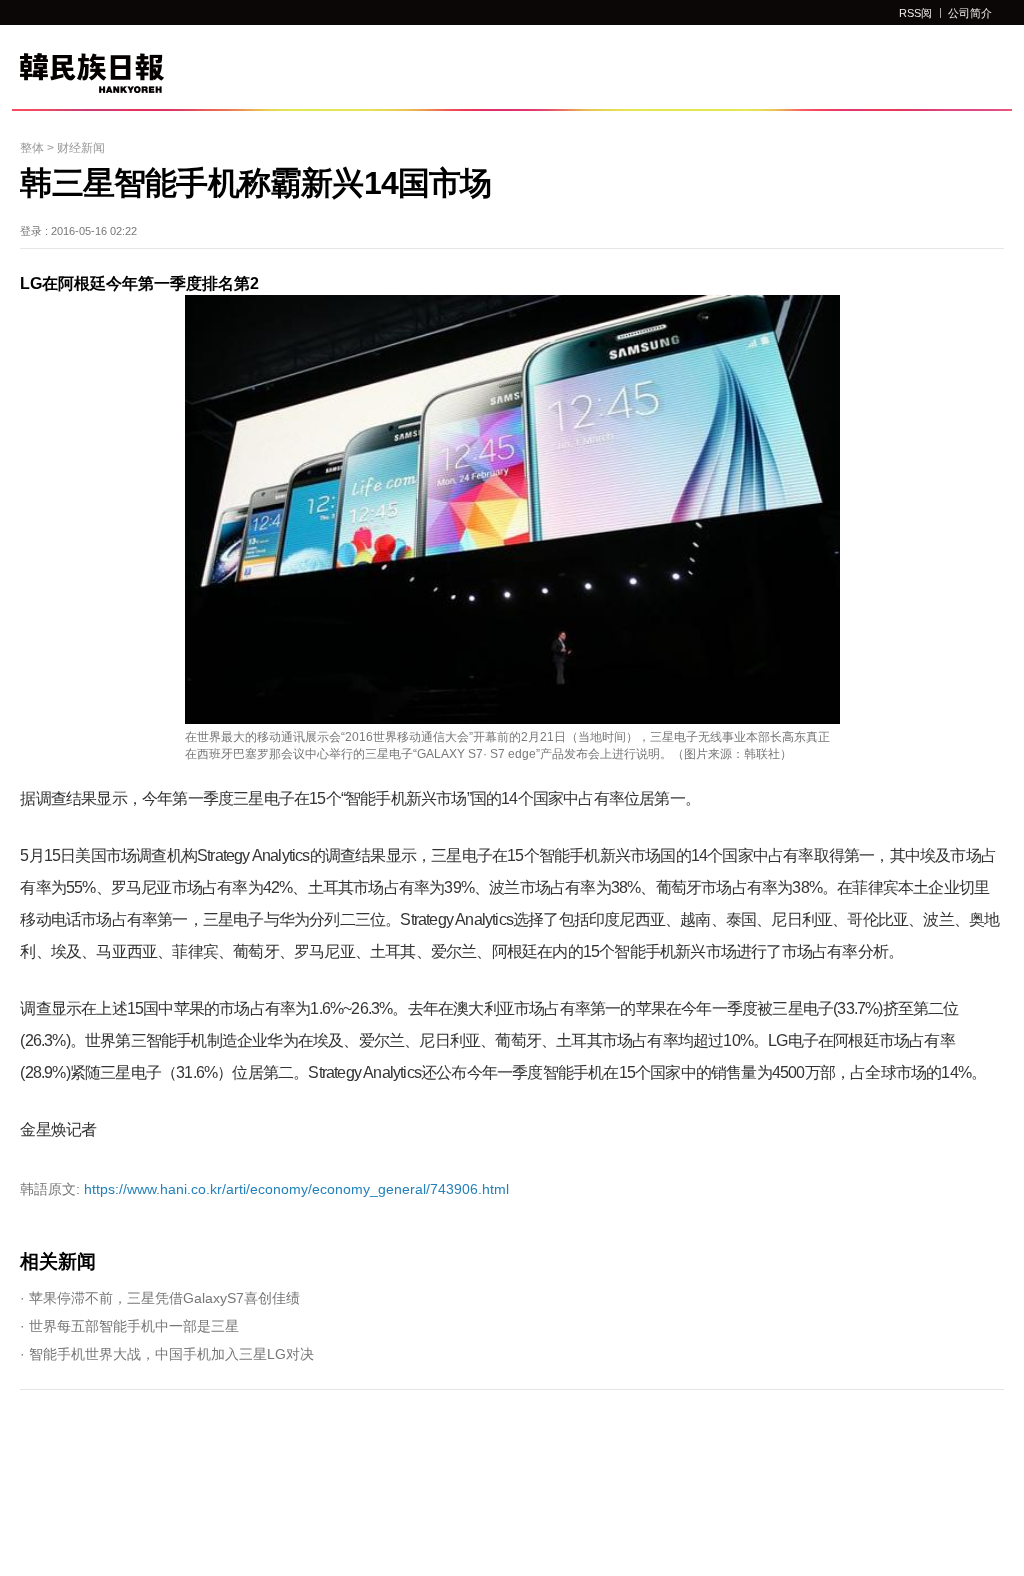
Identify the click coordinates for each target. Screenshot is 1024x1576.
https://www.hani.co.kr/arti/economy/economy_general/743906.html (264, 1189)
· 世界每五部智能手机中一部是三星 (129, 1326)
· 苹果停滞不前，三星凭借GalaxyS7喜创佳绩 (160, 1298)
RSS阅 (915, 13)
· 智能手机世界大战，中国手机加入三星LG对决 (167, 1354)
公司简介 (970, 13)
